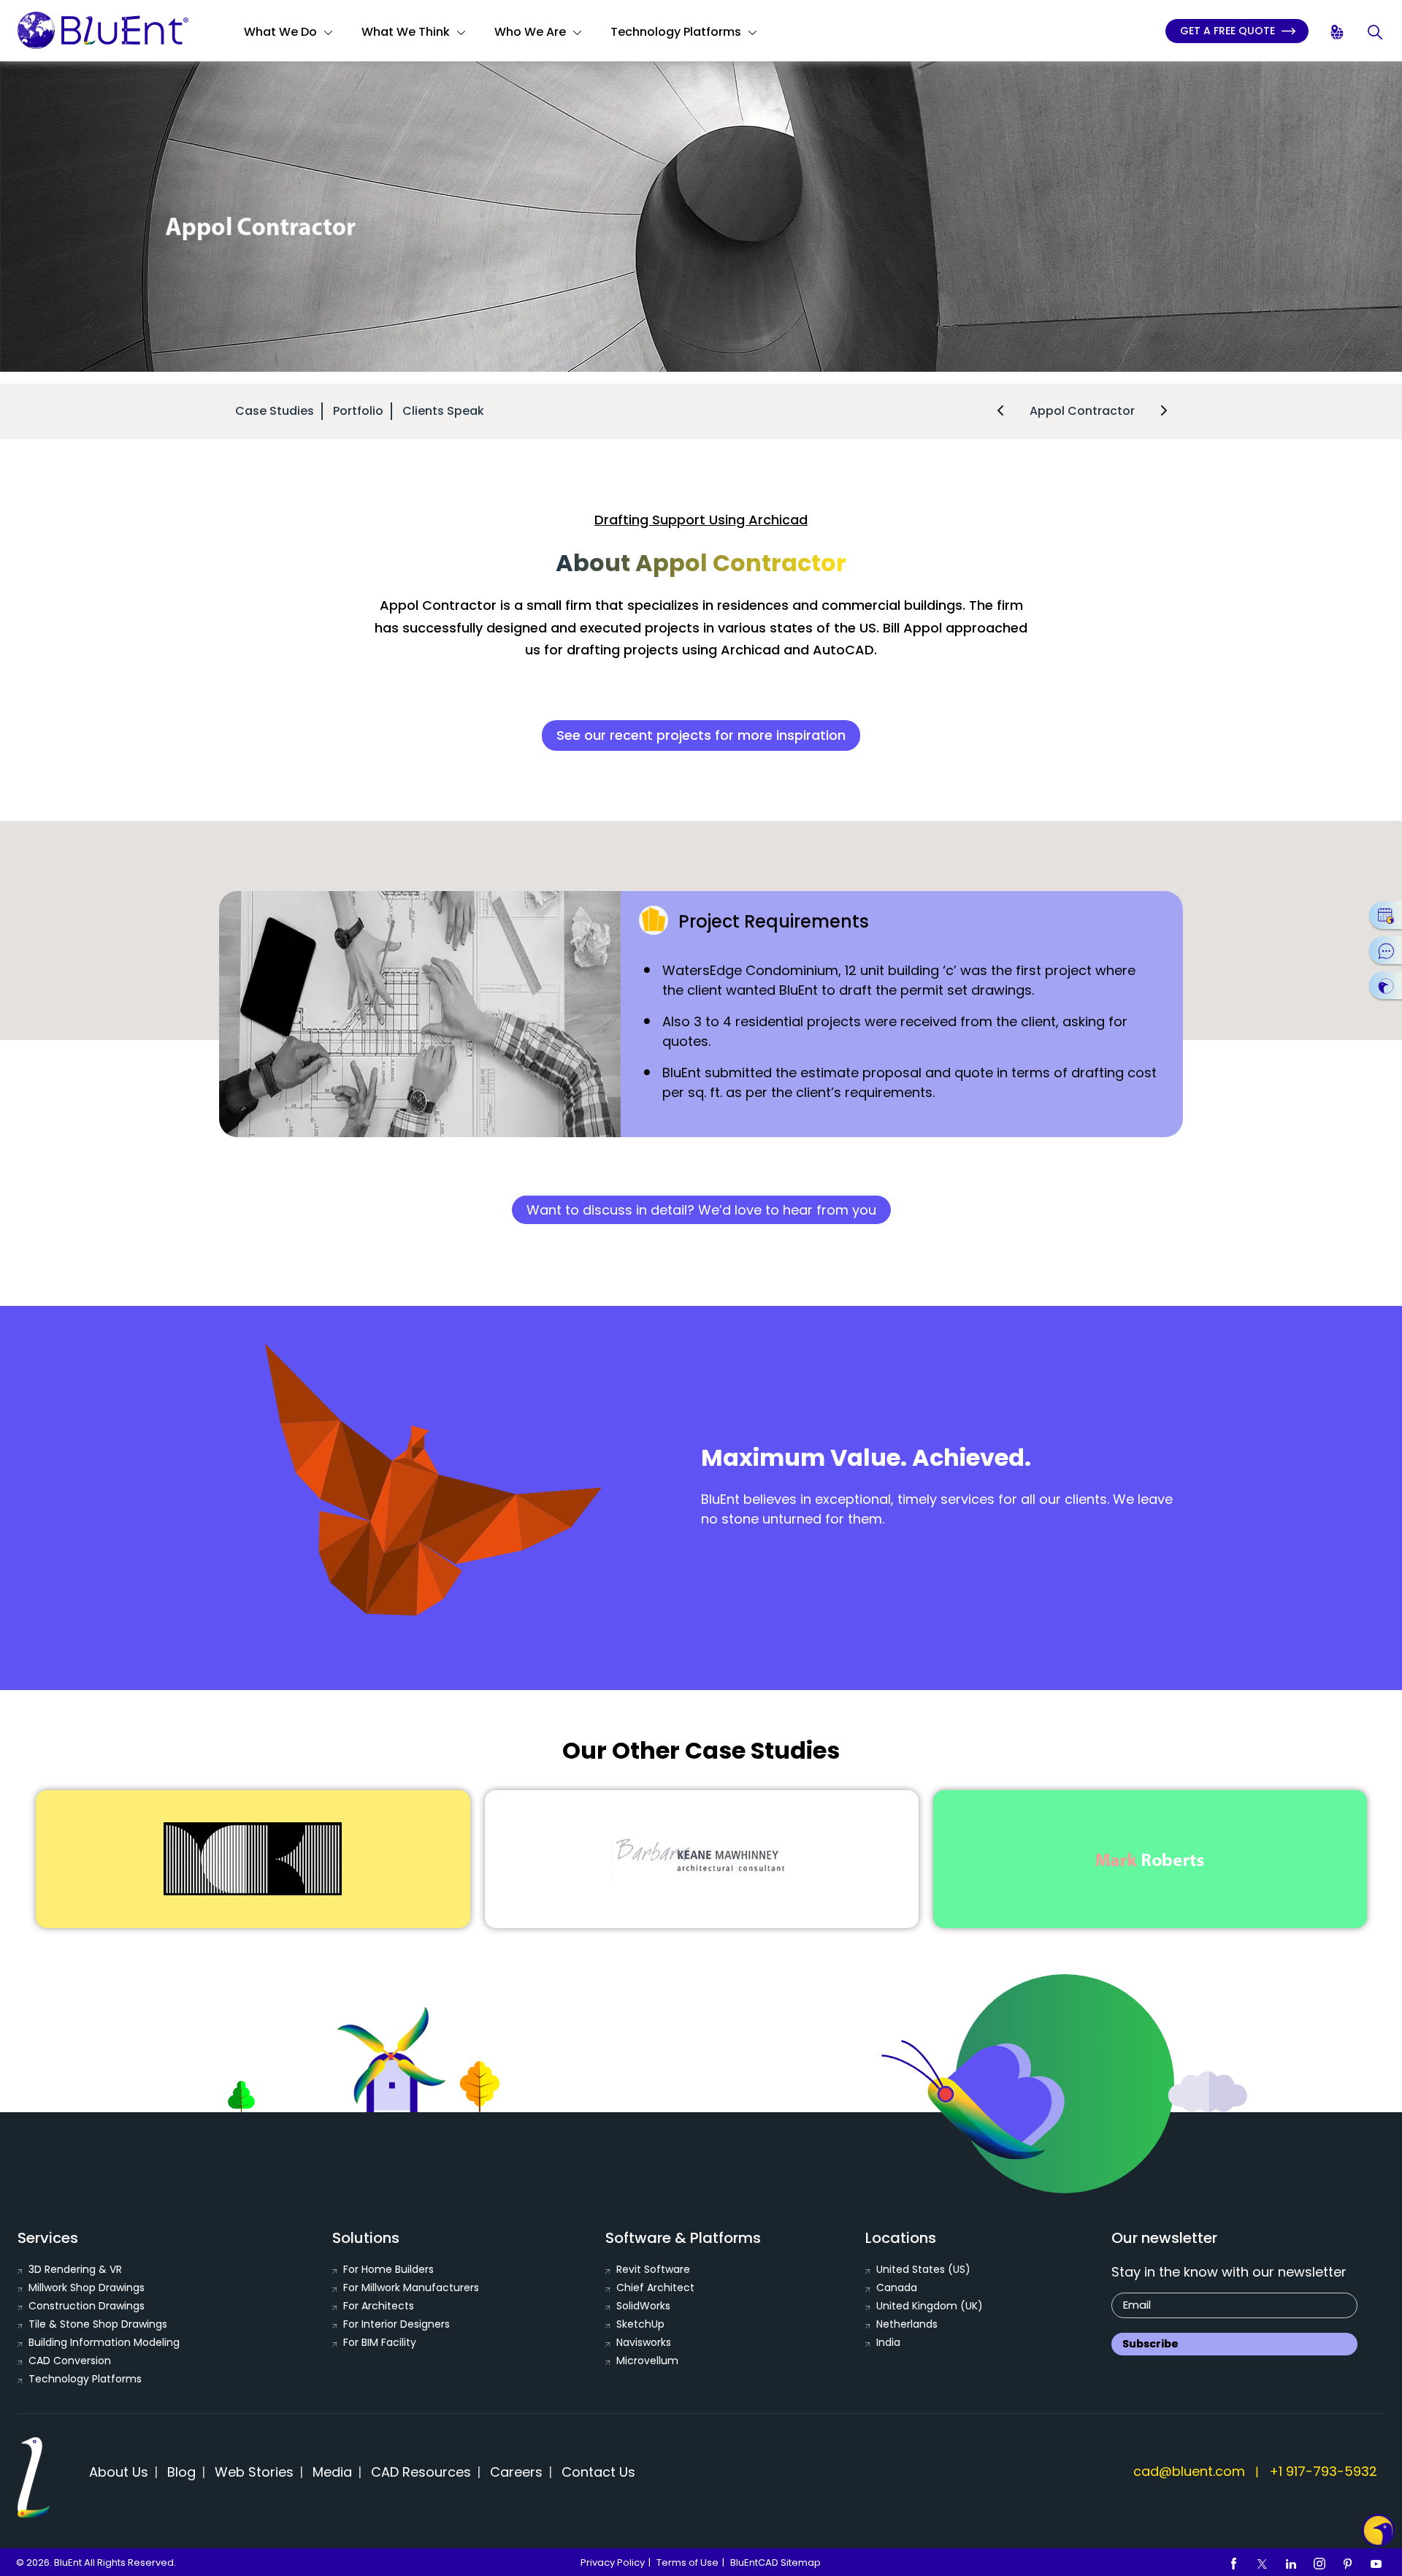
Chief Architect (655, 2288)
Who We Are (530, 32)
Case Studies (275, 411)
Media (332, 2472)
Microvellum (647, 2361)
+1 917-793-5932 (1323, 2471)
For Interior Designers (397, 2324)
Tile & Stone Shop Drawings (98, 2324)
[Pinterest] (1348, 2563)
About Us (119, 2472)
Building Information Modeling (104, 2342)
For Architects (379, 2306)
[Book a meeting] (1386, 915)
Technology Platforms (676, 32)
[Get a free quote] (1386, 985)
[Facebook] (1234, 2563)
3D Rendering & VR (75, 2269)
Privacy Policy (613, 2562)
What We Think (406, 32)
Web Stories (254, 2472)
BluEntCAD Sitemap (775, 2562)
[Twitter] (1263, 2563)
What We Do (280, 32)
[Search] (1376, 33)
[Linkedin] (1291, 2563)
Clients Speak (443, 411)
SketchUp (640, 2324)
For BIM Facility (380, 2342)
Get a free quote (1229, 31)
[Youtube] (1376, 2563)
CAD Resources (421, 2472)
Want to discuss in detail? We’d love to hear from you (701, 1210)
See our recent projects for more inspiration (701, 735)
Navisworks (644, 2342)
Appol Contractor (1082, 411)
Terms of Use (687, 2562)
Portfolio (358, 411)
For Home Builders (388, 2269)
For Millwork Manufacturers (411, 2288)
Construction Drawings (87, 2306)
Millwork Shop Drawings (87, 2288)
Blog (181, 2472)
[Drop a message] (1386, 950)
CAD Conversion (70, 2361)
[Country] (1338, 33)
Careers (516, 2472)
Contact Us (598, 2472)
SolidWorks (643, 2306)
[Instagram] (1319, 2563)
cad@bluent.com (1189, 2471)
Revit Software (653, 2269)
